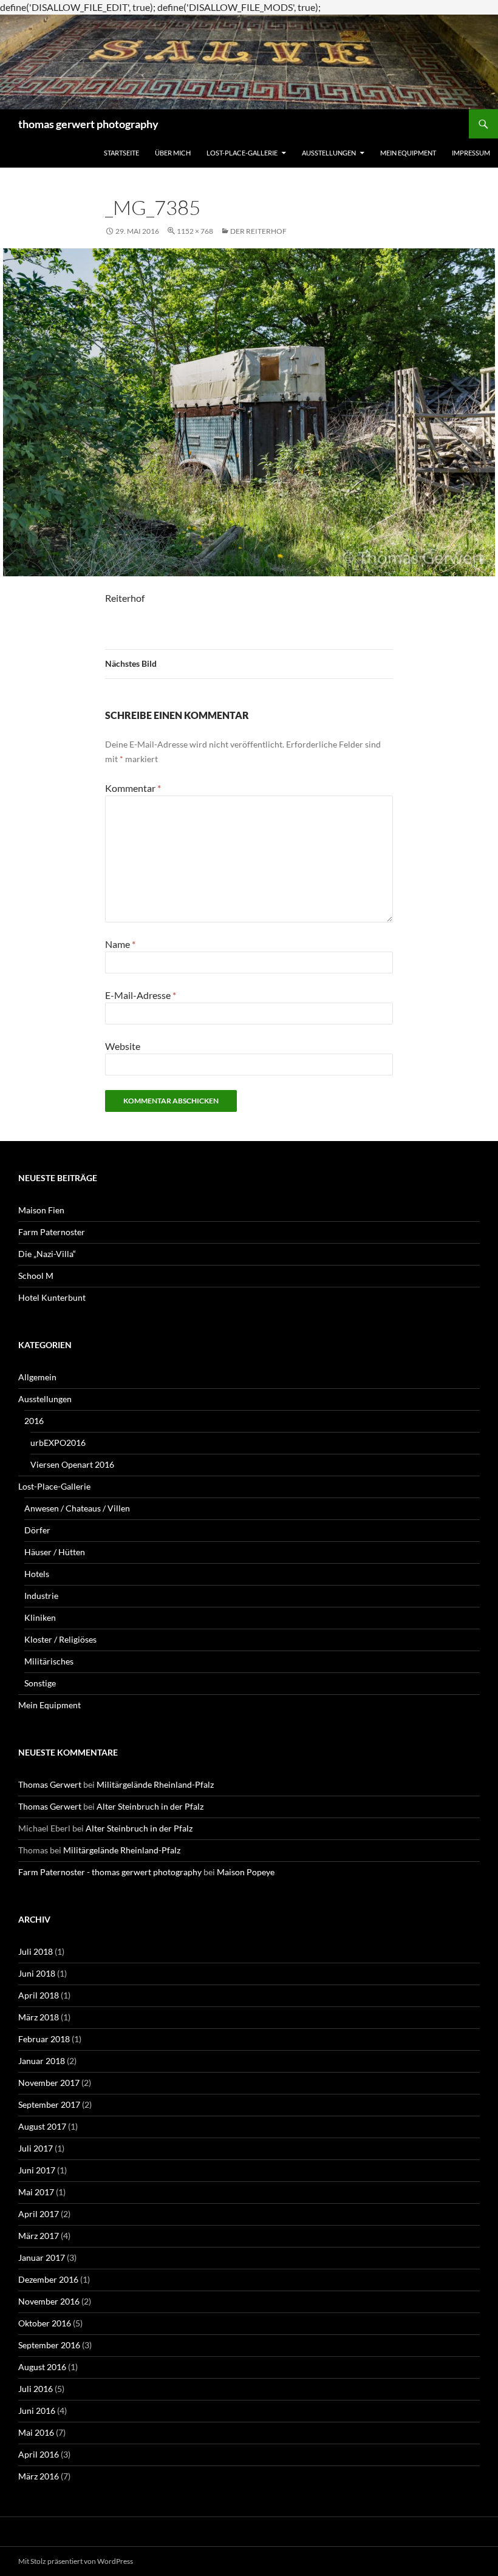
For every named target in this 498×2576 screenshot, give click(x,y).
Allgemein (37, 1377)
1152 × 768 (195, 231)
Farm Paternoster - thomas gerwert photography (110, 1872)
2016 (34, 1421)
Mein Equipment (408, 153)
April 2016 (39, 2454)
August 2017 (42, 2126)
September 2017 (49, 2104)
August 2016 (42, 2367)
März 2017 (39, 2236)
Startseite (121, 153)
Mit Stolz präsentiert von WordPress (76, 2561)
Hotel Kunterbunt (52, 1297)
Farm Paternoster (52, 1232)
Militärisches (49, 1661)
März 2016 (39, 2476)
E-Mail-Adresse (141, 995)
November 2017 (49, 2083)
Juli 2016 (36, 2389)
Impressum (471, 153)
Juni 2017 (37, 2170)
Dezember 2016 (48, 2279)
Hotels (37, 1574)
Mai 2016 (36, 2432)
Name (120, 944)
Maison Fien (41, 1210)
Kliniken (40, 1617)
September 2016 (49, 2345)
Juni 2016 (37, 2411)
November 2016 (49, 2301)
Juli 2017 (36, 2148)
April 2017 (39, 2214)
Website (123, 1046)
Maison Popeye (246, 1872)
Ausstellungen (329, 153)
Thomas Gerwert (50, 1784)
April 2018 (39, 1995)
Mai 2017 (36, 2192)
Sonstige (40, 1683)
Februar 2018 (44, 2039)
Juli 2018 (36, 1951)
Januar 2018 (42, 2061)
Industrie (41, 1596)
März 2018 (39, 2017)
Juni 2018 (37, 1973)
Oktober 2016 (45, 2323)
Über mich (173, 153)
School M (36, 1276)
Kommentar (133, 788)
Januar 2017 (42, 2257)
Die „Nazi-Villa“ (47, 1254)
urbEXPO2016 (58, 1443)
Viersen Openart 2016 (72, 1464)
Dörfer (37, 1530)
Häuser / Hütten (55, 1552)
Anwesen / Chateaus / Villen (77, 1508)
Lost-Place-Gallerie (242, 153)
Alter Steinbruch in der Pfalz (150, 1806)
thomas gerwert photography (88, 124)
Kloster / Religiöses (60, 1639)
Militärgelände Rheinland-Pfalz (155, 1784)
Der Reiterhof (258, 231)
